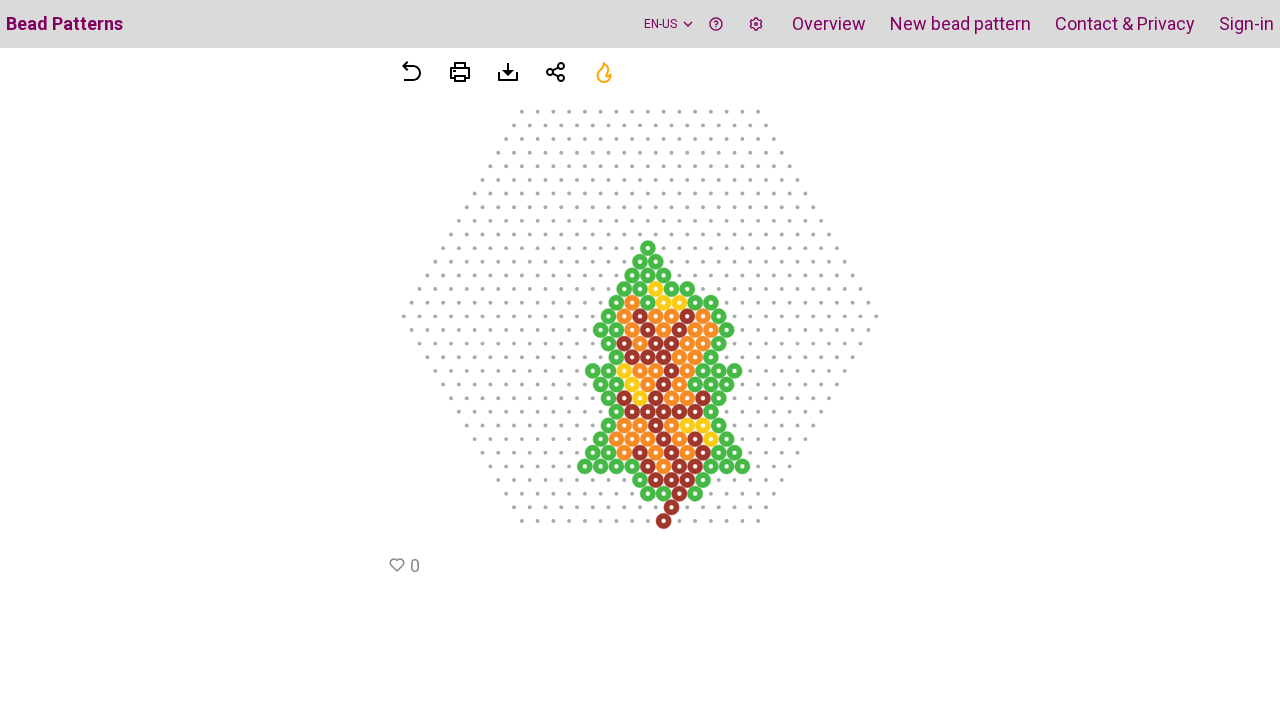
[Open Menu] (460, 72)
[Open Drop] (756, 24)
